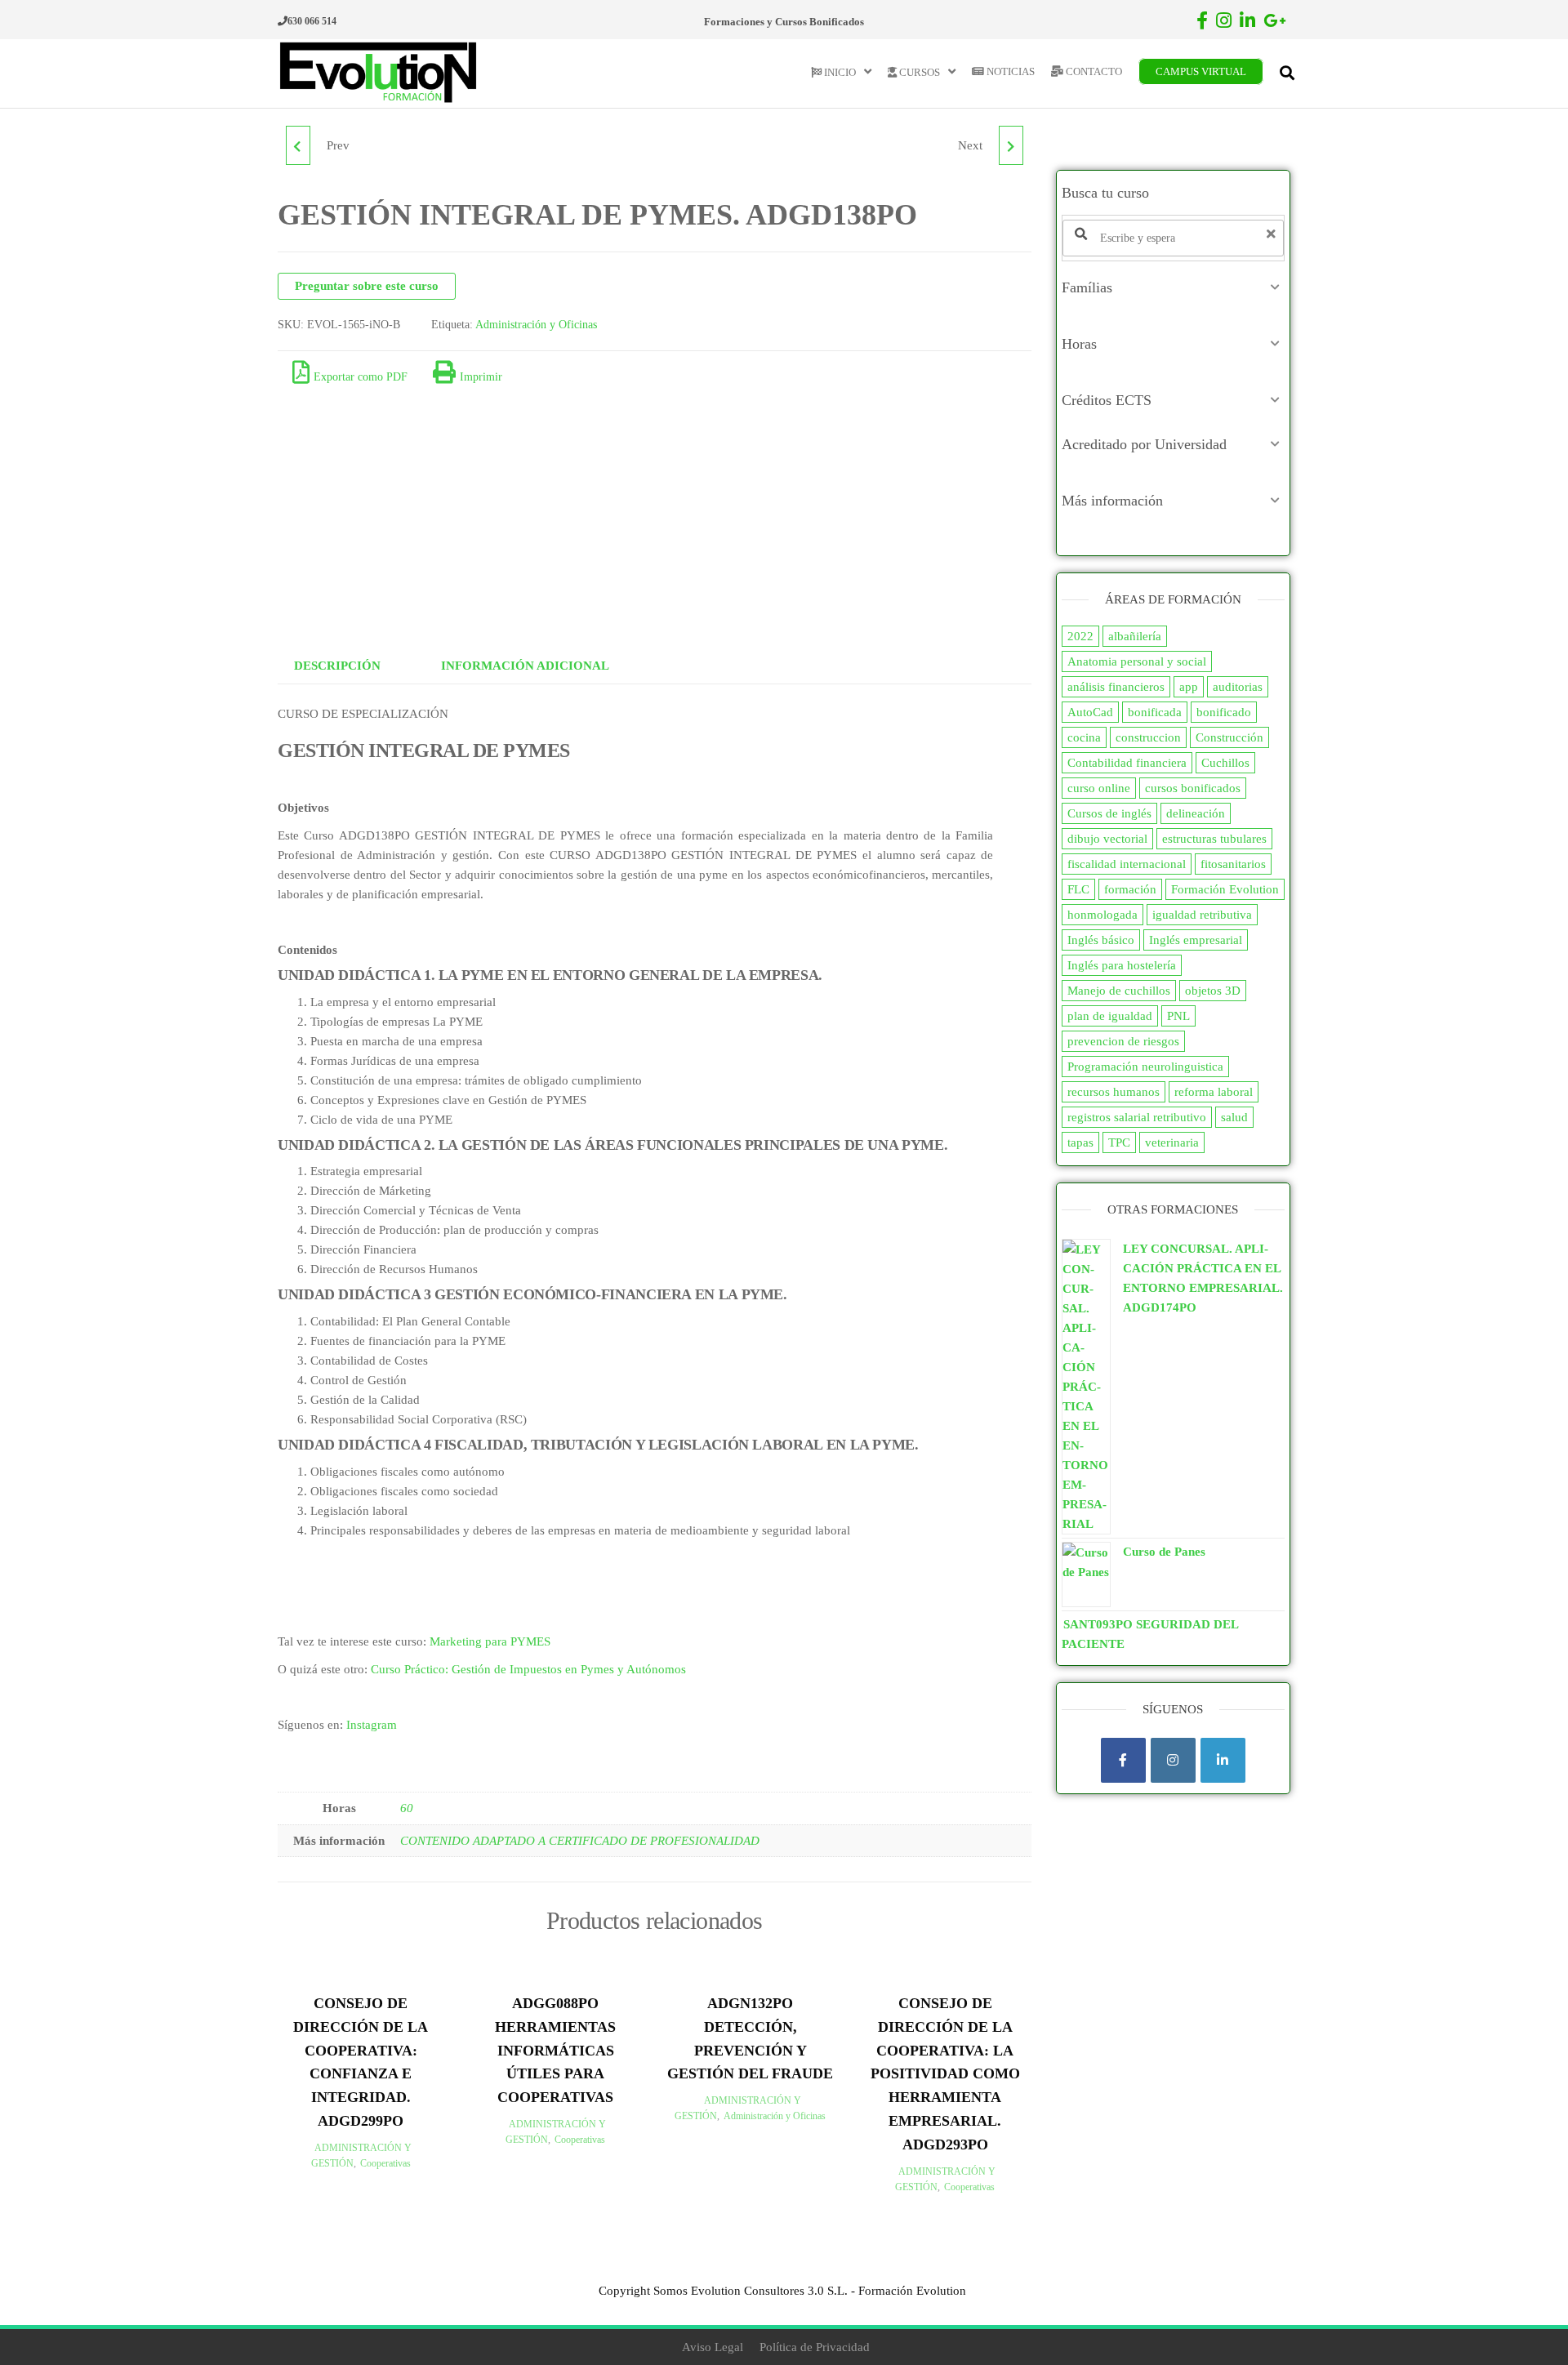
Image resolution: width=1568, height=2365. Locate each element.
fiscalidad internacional (1127, 864)
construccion (1148, 737)
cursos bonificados (1193, 788)
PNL (1178, 1016)
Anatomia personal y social (1137, 661)
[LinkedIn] (1223, 1760)
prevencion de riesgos (1123, 1041)
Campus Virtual (1201, 71)
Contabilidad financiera (1127, 763)
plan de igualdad (1110, 1016)
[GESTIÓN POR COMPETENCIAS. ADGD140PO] (1011, 145)
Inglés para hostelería (1122, 965)
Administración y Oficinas (536, 325)
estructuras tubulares (1214, 839)
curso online (1099, 788)
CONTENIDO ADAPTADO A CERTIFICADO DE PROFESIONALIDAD (580, 1841)
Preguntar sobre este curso (367, 286)
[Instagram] (1173, 1760)
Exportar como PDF (361, 377)
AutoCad (1090, 712)
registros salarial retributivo (1137, 1117)
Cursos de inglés (1109, 813)
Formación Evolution (1225, 889)
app (1189, 687)
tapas (1080, 1142)
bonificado (1224, 712)
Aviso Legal (713, 2347)
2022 (1080, 636)
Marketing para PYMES (490, 1641)
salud (1234, 1117)
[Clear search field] (1273, 234)
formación (1130, 889)
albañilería (1135, 636)
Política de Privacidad (815, 2347)
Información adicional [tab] (525, 666)
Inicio (839, 72)
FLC (1078, 889)
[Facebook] (1123, 1760)
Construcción (1229, 737)
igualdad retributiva (1202, 915)
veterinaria (1172, 1142)
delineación (1196, 813)
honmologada (1102, 915)
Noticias (1009, 71)
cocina (1084, 737)
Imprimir (481, 377)
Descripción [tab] (337, 666)
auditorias (1238, 687)
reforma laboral (1214, 1092)
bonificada (1155, 712)
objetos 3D (1213, 991)
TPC (1119, 1142)
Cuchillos (1225, 763)
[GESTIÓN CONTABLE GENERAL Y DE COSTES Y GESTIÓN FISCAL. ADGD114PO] (298, 145)
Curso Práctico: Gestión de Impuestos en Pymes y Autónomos (528, 1669)
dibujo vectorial (1107, 839)
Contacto (1093, 71)
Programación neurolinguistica (1145, 1067)
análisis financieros (1116, 687)
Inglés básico (1101, 940)
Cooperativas (385, 2163)
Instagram (372, 1725)
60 (407, 1808)
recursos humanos (1114, 1092)
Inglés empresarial (1196, 940)
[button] (1174, 287)
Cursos (918, 72)
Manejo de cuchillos (1119, 991)
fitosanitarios (1233, 864)
